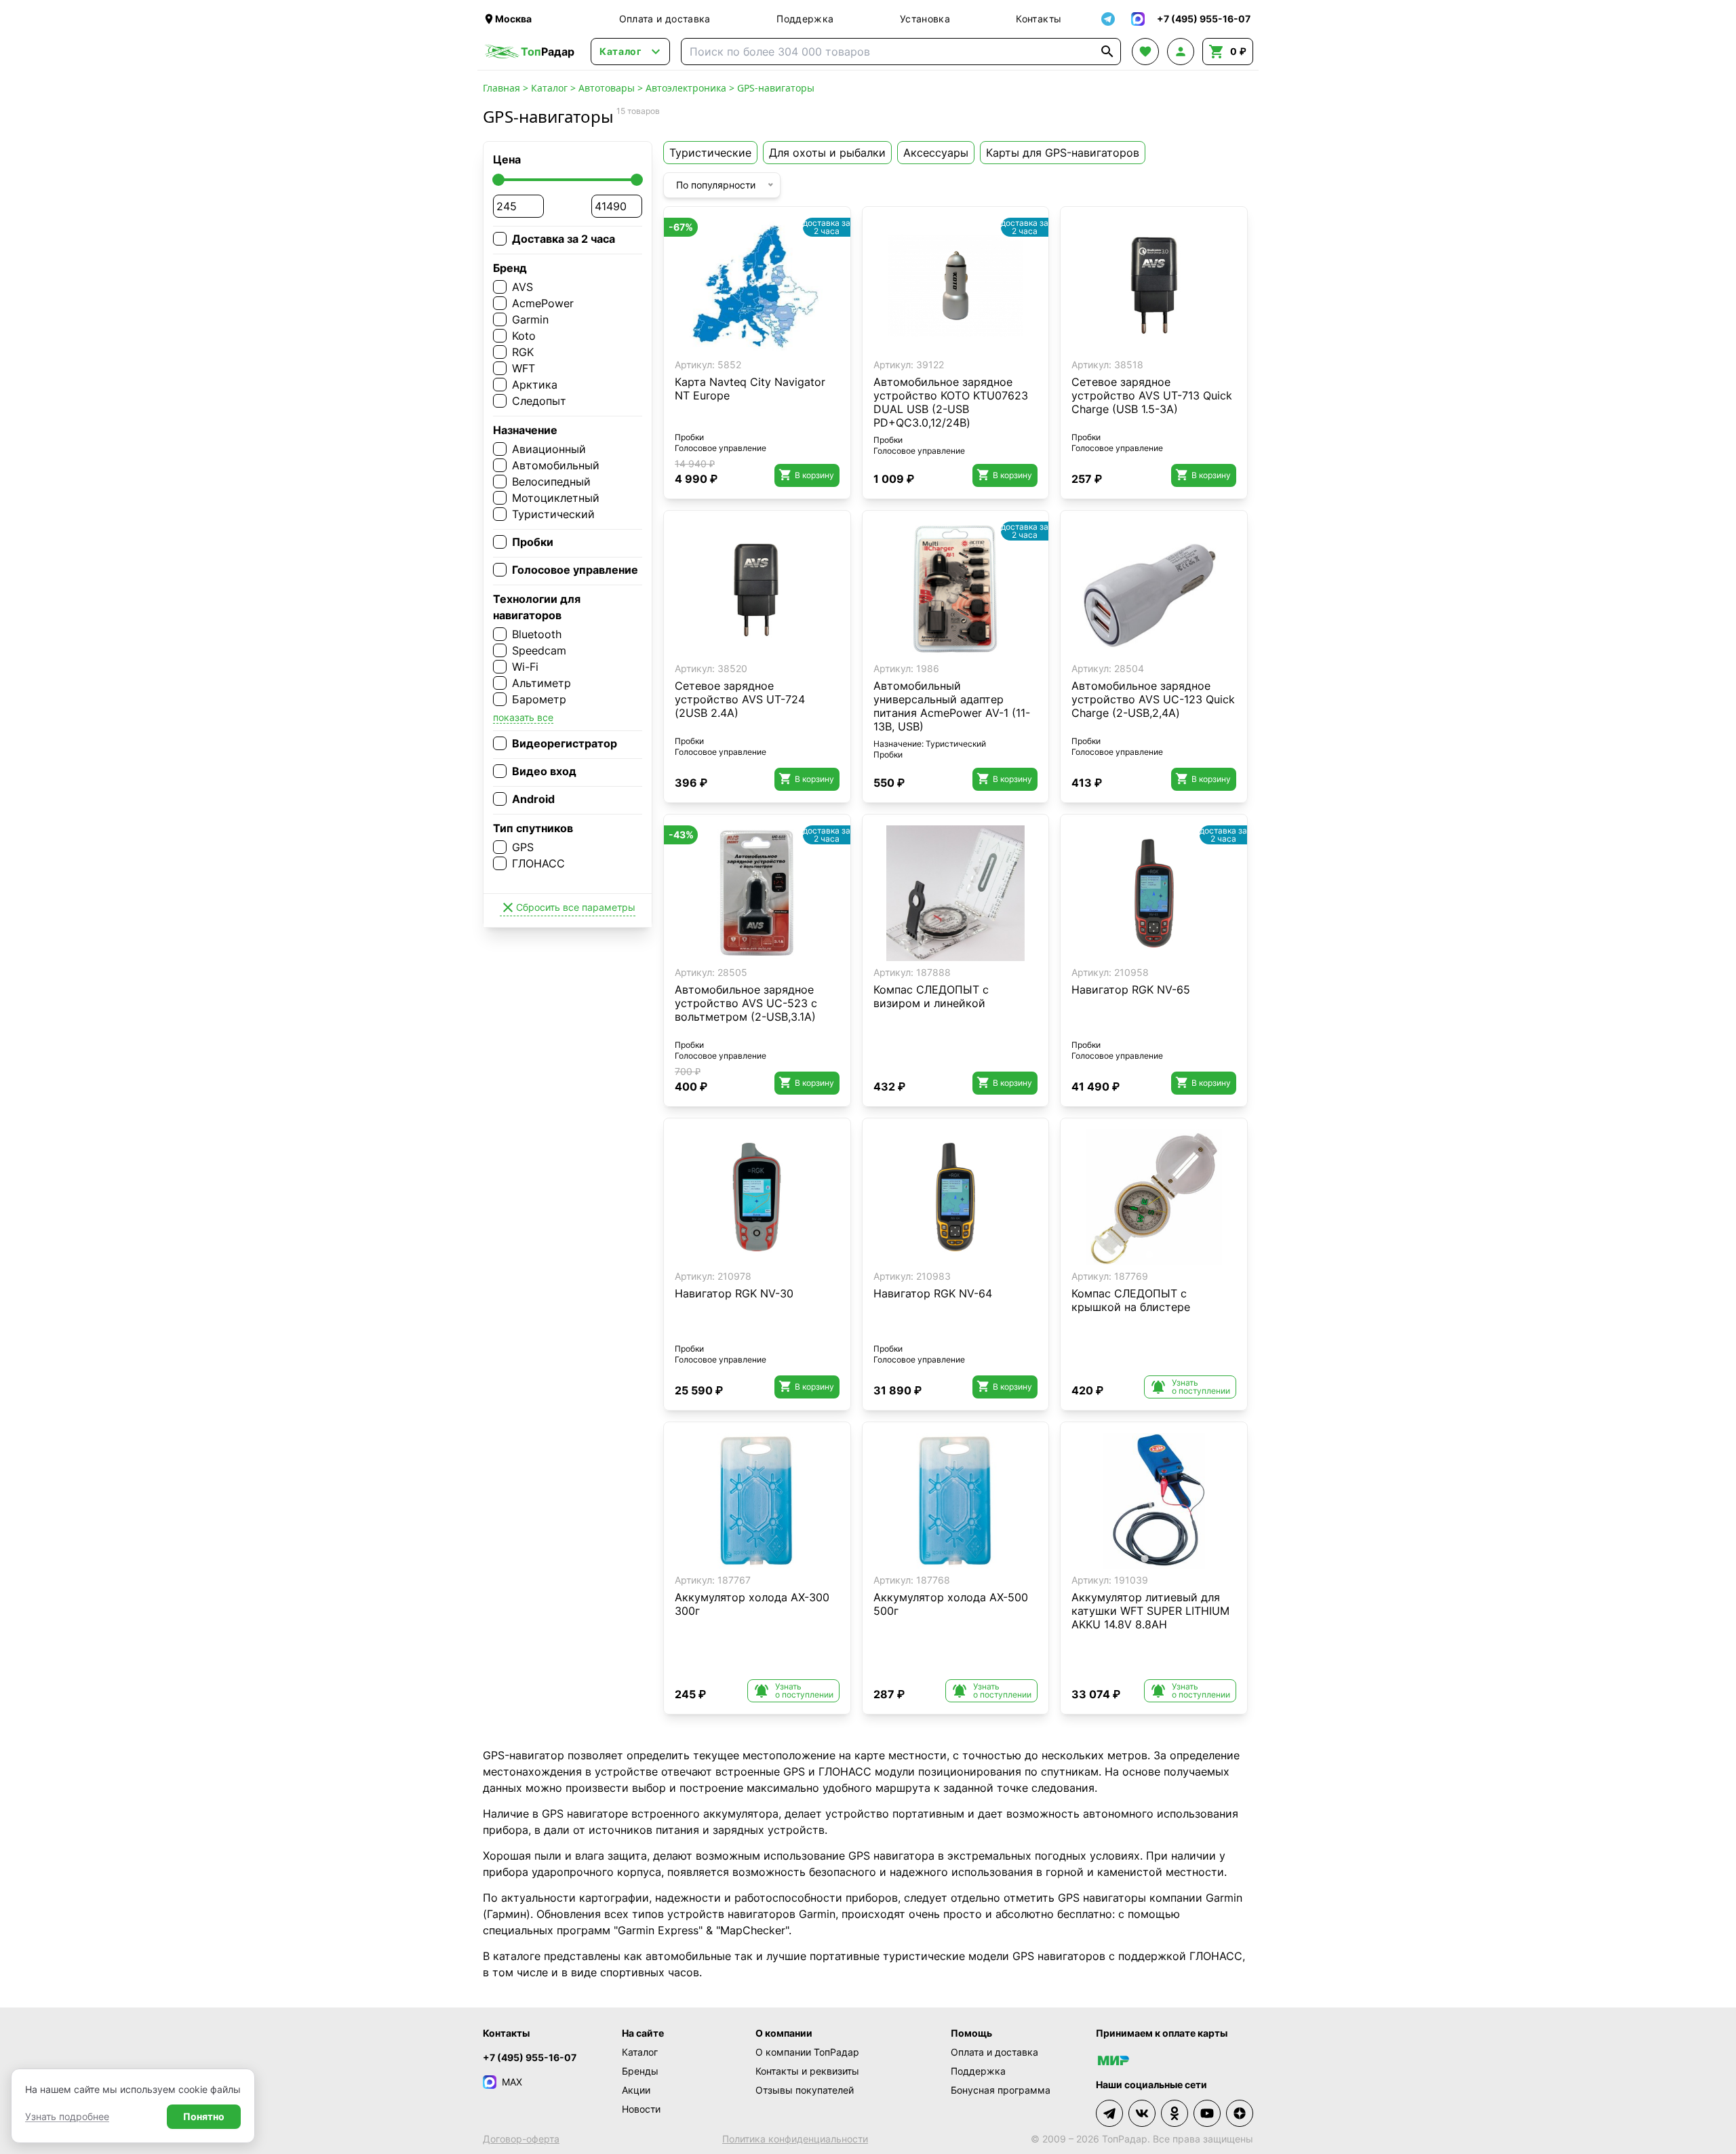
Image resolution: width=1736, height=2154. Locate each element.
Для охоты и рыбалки (827, 153)
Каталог (549, 88)
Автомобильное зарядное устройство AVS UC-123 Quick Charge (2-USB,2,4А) (1153, 699)
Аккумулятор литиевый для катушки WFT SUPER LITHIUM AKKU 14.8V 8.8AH (1150, 1611)
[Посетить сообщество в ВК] (1142, 2113)
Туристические (710, 153)
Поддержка (805, 19)
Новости (641, 2109)
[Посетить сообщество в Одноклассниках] (1175, 2113)
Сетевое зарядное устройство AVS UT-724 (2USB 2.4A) (740, 699)
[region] (757, 286)
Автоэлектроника (686, 88)
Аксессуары (936, 153)
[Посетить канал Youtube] (1207, 2113)
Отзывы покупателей (805, 2090)
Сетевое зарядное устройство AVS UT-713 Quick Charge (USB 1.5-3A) (1152, 395)
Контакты (1039, 19)
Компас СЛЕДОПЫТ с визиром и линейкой (931, 996)
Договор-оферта (521, 2139)
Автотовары (607, 88)
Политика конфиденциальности (795, 2139)
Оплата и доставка (665, 19)
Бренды (640, 2071)
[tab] (941, 343)
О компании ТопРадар (807, 2052)
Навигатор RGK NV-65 (1131, 990)
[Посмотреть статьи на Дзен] (1240, 2113)
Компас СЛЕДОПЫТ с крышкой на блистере (1131, 1300)
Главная (501, 88)
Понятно (204, 2116)
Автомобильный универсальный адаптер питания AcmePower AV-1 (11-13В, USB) (952, 706)
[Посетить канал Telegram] (1109, 2113)
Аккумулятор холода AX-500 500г (951, 1604)
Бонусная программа (1001, 2090)
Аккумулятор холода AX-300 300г (752, 1604)
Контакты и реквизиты (807, 2071)
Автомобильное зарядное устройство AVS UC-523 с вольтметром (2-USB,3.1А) (746, 1003)
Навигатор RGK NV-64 (933, 1293)
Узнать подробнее (67, 2116)
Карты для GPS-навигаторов (1063, 153)
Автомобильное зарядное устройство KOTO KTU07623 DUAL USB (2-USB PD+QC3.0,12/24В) (951, 402)
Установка (925, 19)
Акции (636, 2090)
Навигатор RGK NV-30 (734, 1293)
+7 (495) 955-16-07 (530, 2057)
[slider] (498, 180)
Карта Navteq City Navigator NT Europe (750, 389)
